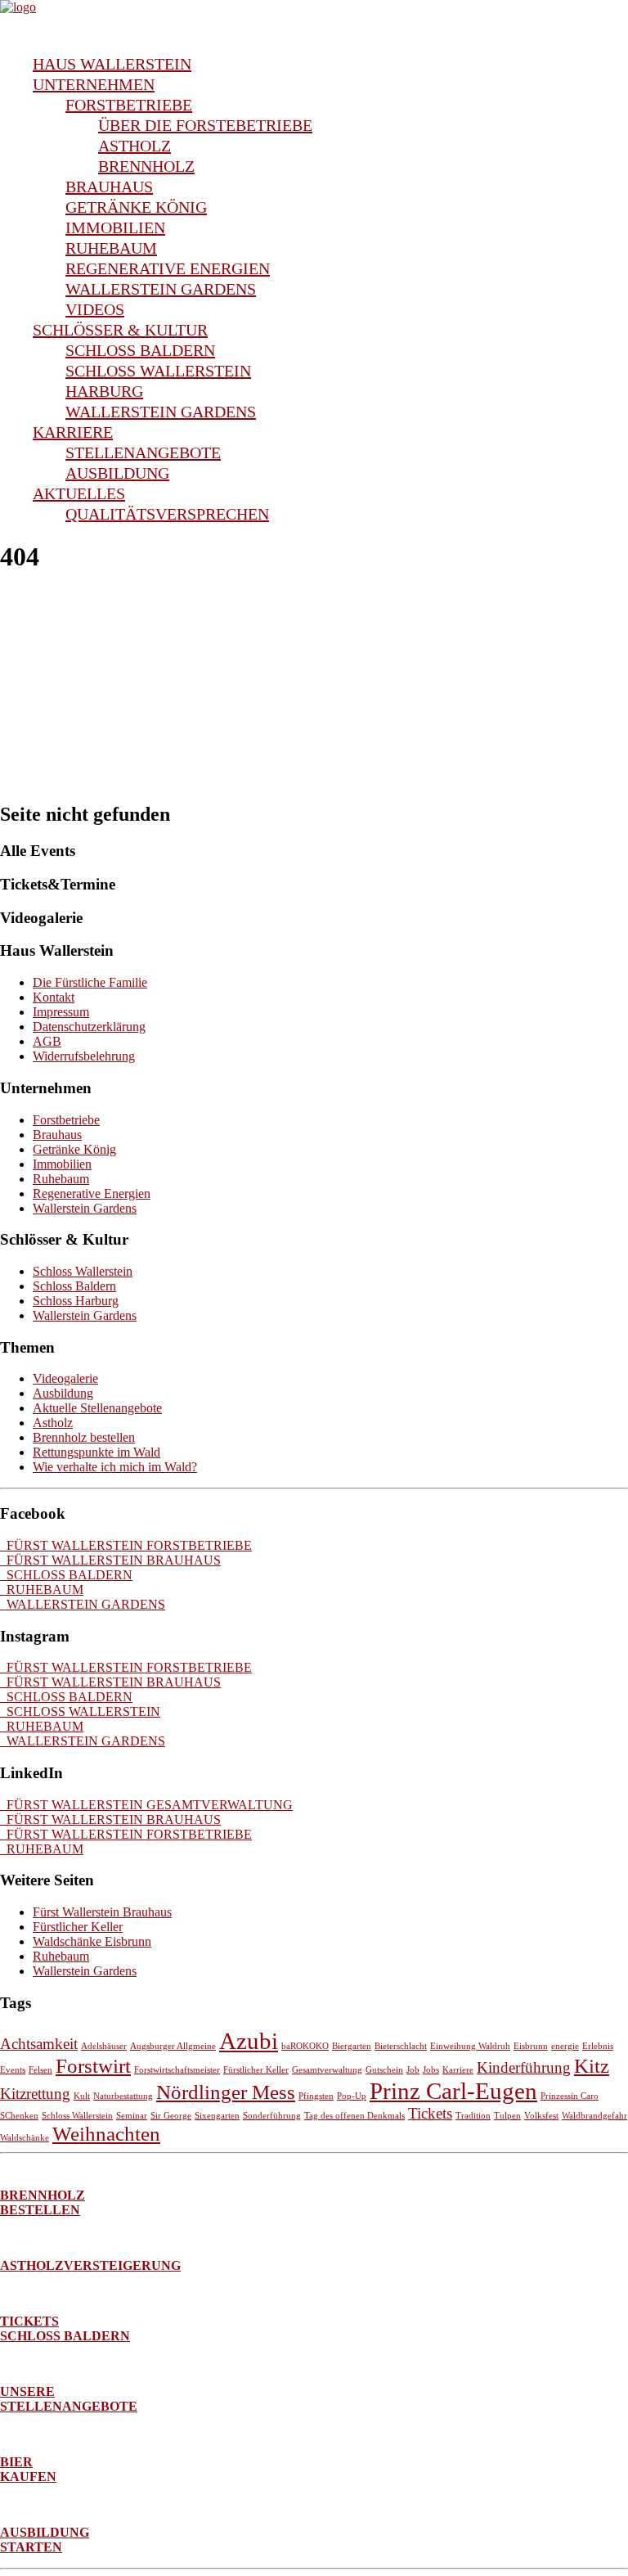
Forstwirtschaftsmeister (177, 2070)
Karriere (73, 432)
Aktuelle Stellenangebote (97, 1408)
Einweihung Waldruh (470, 2046)
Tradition (473, 2116)
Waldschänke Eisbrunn (92, 1941)
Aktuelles (79, 493)
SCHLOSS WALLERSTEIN (80, 1711)
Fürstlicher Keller (78, 1927)
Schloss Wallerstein (158, 371)
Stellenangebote (143, 453)
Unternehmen (94, 84)
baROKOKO (305, 2046)
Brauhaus (109, 187)
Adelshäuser (104, 2046)
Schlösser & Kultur (120, 330)
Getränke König (136, 207)
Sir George (171, 2116)
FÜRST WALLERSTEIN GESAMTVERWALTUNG (146, 1805)
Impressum (61, 1012)
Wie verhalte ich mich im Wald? (115, 1467)
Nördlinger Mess (226, 2092)
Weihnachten (106, 2134)
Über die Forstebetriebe (205, 125)
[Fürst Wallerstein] (314, 20)
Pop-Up (352, 2096)
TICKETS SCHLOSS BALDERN (65, 2328)
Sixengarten (217, 2116)
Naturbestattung (123, 2096)
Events (13, 2070)
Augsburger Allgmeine (173, 2046)
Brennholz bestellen (84, 1437)
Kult (82, 2096)
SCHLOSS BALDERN (66, 1575)
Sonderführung (272, 2116)
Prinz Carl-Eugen (453, 2091)
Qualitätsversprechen (167, 514)
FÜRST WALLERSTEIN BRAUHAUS (110, 1560)
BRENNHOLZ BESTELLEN (43, 2202)
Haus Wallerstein (112, 64)
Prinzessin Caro (570, 2096)
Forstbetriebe (129, 105)
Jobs (431, 2070)
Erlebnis (598, 2046)
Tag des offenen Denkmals (354, 2116)
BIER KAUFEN (28, 2469)
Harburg (104, 391)
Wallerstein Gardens (161, 289)
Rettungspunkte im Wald (96, 1452)
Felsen (40, 2070)
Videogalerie (65, 1378)
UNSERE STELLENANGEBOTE (69, 2399)
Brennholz (146, 166)
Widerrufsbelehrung (84, 1056)
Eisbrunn (531, 2046)
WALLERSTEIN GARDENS (83, 1604)
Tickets (430, 2113)
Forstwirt (93, 2066)
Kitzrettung (35, 2094)
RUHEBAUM (42, 1590)
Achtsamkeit (39, 2044)
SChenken (19, 2116)
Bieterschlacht (401, 2046)
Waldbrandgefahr (594, 2116)
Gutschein (384, 2070)
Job (413, 2070)
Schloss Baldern (140, 350)
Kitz (592, 2066)
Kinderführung (524, 2067)
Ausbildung (117, 473)
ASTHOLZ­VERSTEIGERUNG (90, 2265)
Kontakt (54, 997)
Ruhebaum (111, 248)
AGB (47, 1041)
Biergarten (352, 2046)
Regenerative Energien (168, 268)
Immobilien (115, 227)
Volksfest (541, 2116)
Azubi (249, 2041)
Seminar (132, 2116)
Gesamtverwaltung (327, 2070)
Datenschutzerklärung (89, 1027)
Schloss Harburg (76, 1301)
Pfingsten (316, 2096)
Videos (95, 309)
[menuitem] (330, 64)
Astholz (135, 146)
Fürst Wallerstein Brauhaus (102, 1912)
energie (565, 2046)
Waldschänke (25, 2138)
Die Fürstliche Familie (90, 982)
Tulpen (507, 2116)
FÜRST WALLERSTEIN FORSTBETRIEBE (126, 1545)
